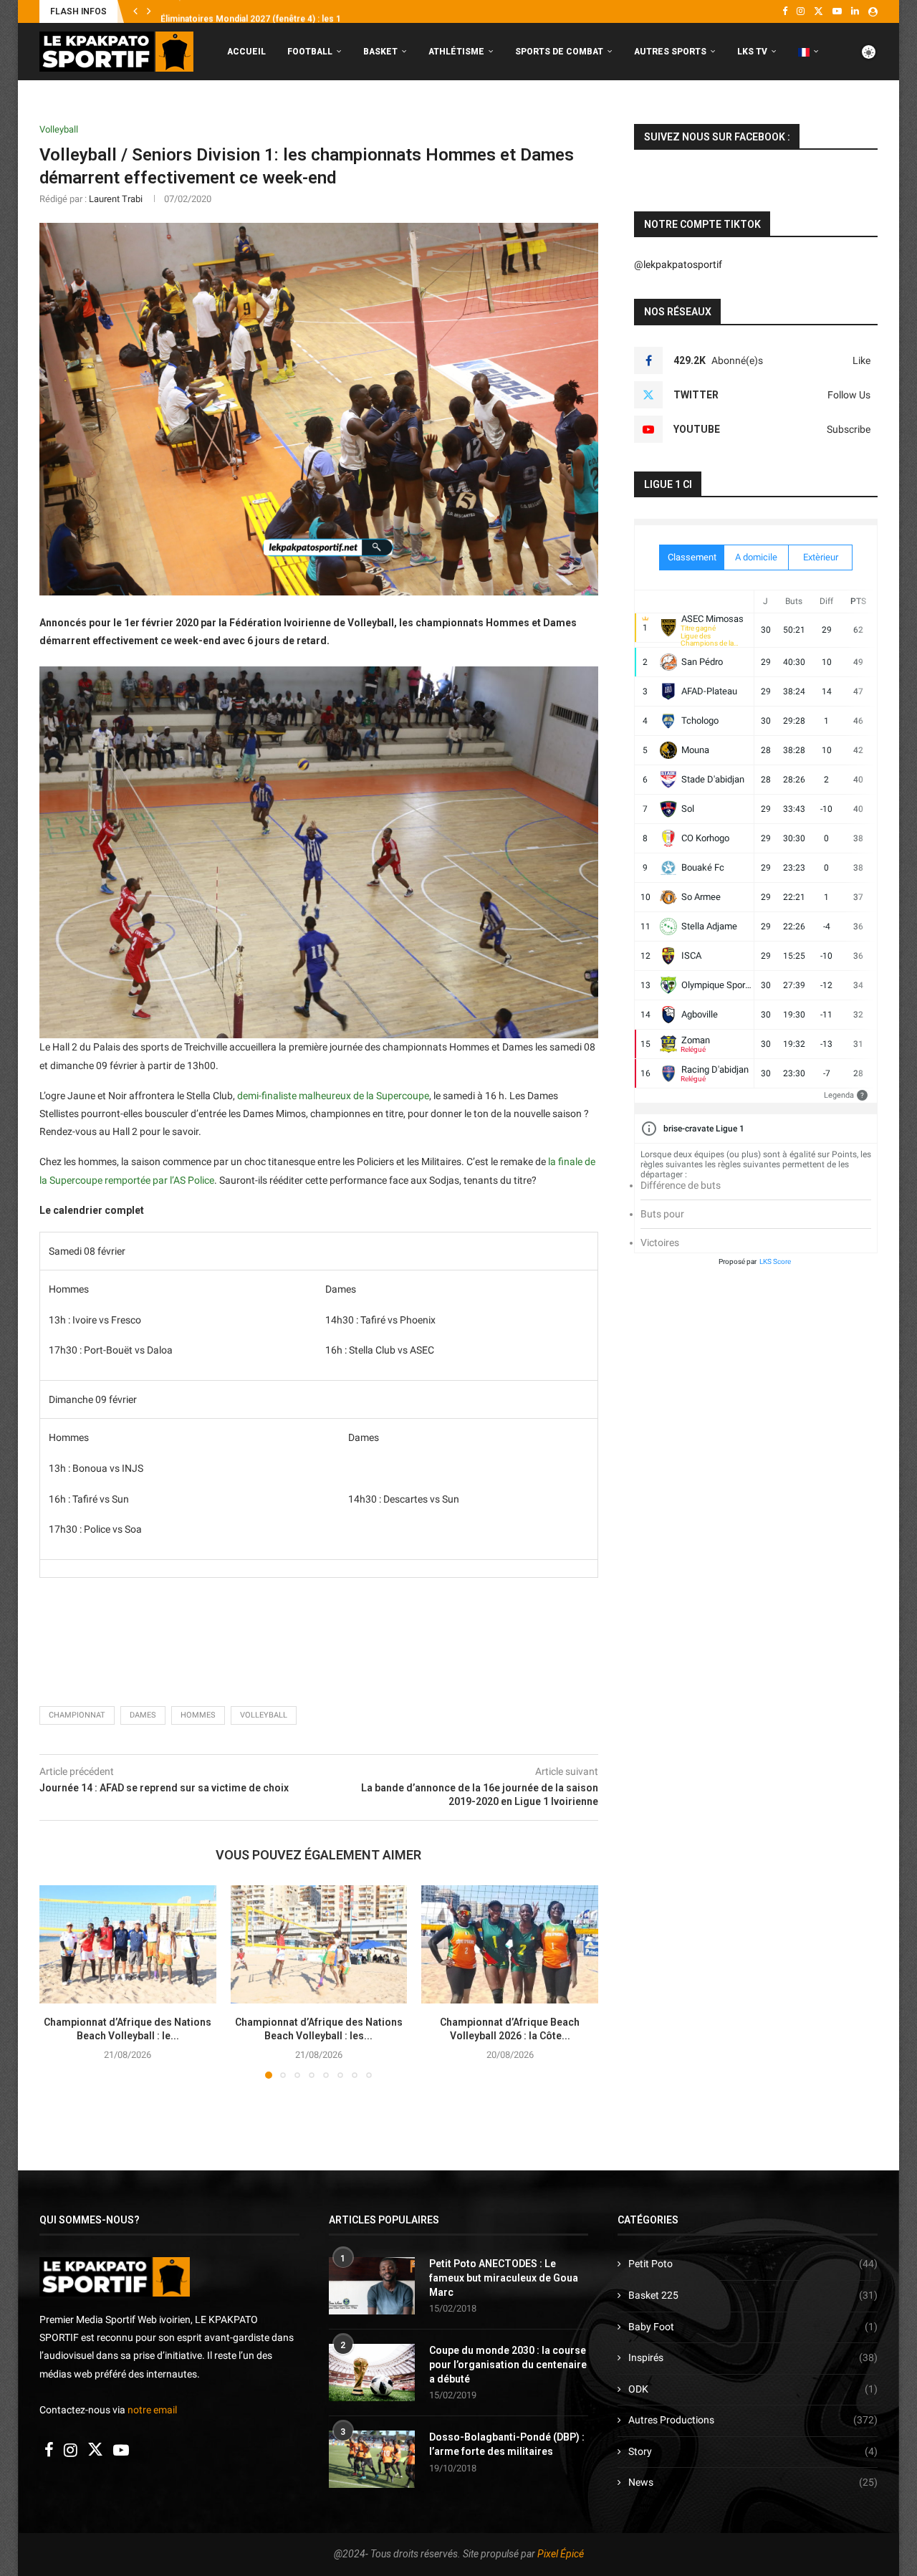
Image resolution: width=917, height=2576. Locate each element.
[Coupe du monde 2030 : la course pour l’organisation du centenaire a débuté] (372, 2372)
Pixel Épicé (561, 2554)
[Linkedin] (855, 11)
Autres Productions (753, 2420)
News (753, 2482)
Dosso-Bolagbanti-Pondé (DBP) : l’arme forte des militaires (507, 2444)
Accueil (246, 52)
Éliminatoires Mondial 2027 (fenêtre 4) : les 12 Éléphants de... (283, 12)
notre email (152, 2410)
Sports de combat (559, 52)
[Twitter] (818, 11)
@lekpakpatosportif (678, 264)
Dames (143, 1715)
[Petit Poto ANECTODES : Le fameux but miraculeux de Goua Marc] (372, 2286)
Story (753, 2451)
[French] (808, 52)
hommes (198, 1715)
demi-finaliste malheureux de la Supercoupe (333, 1096)
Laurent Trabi (116, 199)
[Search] (870, 112)
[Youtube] (837, 11)
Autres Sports (670, 52)
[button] (135, 11)
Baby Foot (753, 2327)
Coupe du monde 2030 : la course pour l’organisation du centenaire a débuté (508, 2364)
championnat (77, 1715)
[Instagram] (801, 11)
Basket (380, 52)
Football (310, 52)
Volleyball (264, 1715)
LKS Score (775, 1261)
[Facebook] (785, 11)
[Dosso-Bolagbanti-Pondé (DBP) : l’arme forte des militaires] (372, 2459)
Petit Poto (753, 2264)
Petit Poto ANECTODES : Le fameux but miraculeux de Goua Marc (504, 2278)
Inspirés (753, 2357)
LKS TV (752, 52)
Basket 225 (753, 2295)
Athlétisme (456, 52)
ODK (753, 2389)
